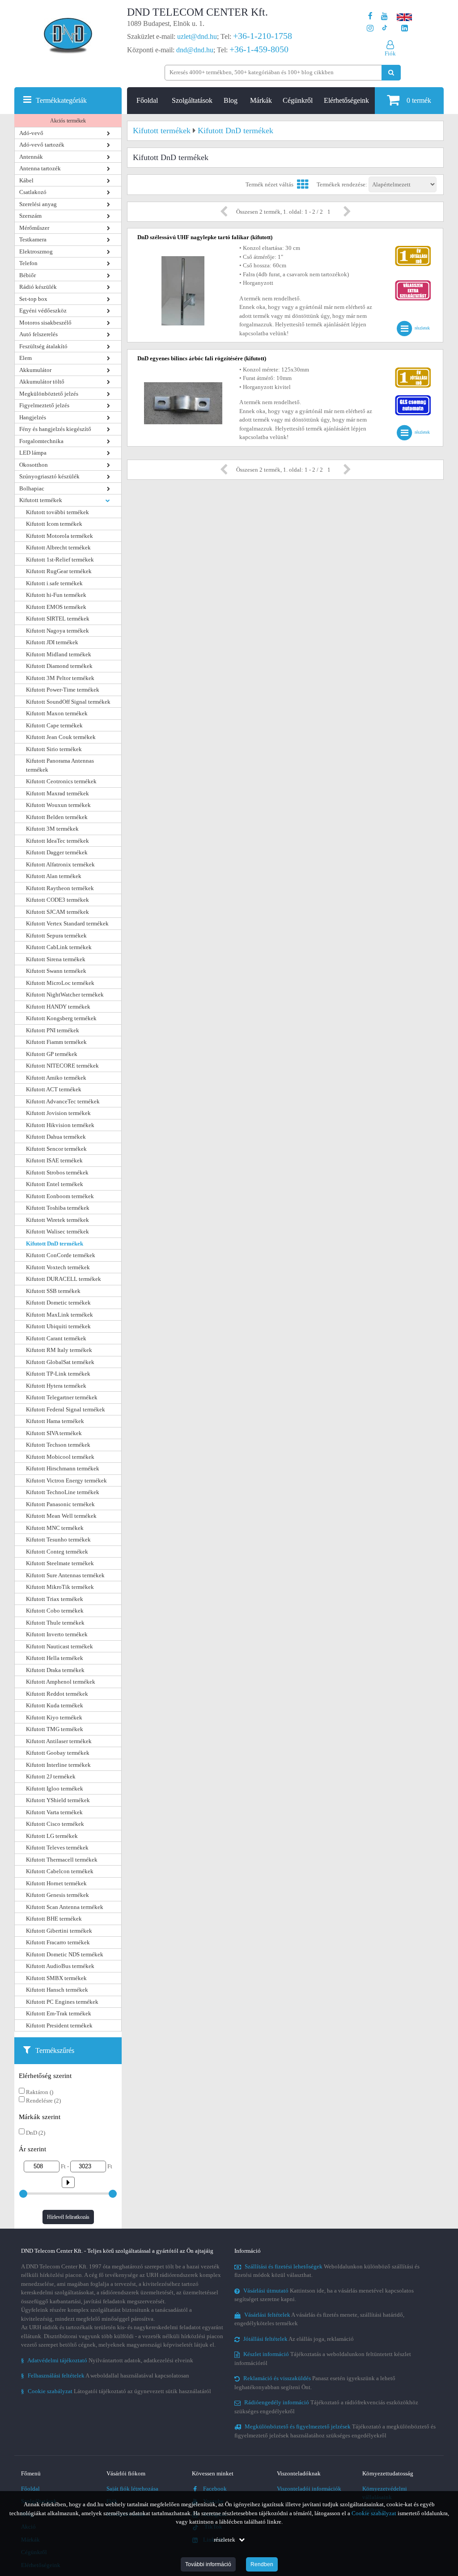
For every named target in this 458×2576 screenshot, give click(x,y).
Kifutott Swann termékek (56, 971)
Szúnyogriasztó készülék (49, 476)
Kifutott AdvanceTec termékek (63, 1101)
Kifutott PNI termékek (53, 1030)
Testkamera (33, 239)
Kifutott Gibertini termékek (59, 1931)
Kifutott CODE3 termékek (57, 900)
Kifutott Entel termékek (55, 1184)
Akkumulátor (35, 370)
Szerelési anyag (38, 204)
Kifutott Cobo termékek (55, 1611)
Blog (231, 100)
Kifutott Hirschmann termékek (63, 1468)
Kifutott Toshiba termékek (58, 1208)
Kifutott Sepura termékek (56, 935)
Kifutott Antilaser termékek (59, 1741)
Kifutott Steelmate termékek (60, 1563)
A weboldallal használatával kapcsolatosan (105, 2375)
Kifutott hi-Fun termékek (56, 595)
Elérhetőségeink (346, 100)
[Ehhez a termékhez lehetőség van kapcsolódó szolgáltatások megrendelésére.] (413, 282)
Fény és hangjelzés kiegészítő (55, 429)
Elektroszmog (36, 251)
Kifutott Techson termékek (58, 1445)
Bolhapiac (32, 488)
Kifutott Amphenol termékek (61, 1682)
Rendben (262, 2564)
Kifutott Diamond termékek (59, 666)
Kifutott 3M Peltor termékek (60, 678)
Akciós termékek (68, 121)
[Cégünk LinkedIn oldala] (405, 28)
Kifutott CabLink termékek (59, 947)
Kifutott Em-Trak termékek (59, 2013)
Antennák (31, 157)
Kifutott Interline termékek (58, 1765)
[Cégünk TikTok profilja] (384, 28)
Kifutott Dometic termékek (58, 1303)
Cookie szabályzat (374, 2513)
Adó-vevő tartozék (42, 145)
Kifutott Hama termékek (55, 1421)
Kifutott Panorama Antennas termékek (60, 765)
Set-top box (33, 299)
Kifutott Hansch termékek (57, 1990)
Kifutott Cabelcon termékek (60, 1871)
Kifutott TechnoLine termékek (63, 1492)
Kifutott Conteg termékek (57, 1552)
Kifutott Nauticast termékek (59, 1646)
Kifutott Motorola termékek (59, 536)
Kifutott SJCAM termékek (57, 912)
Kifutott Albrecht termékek (58, 547)
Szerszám (30, 216)
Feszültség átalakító (43, 346)
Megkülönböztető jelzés (49, 394)
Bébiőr (28, 275)
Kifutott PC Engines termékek (62, 2002)
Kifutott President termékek (59, 2025)
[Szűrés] (68, 2180)
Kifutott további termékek (57, 512)
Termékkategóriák (61, 100)
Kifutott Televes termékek (57, 1848)
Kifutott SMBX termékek (56, 1978)
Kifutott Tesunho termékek (58, 1539)
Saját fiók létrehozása (132, 2489)
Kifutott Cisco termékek (55, 1824)
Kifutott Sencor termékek (56, 1149)
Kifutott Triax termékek (55, 1599)
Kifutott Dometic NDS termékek (65, 1954)
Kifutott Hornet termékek (56, 1883)
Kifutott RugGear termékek (59, 571)
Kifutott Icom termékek (54, 524)
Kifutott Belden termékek (57, 817)
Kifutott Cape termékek (54, 725)
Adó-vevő (31, 133)
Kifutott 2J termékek (51, 1776)
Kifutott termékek (41, 500)
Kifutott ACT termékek (54, 1089)
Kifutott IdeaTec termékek (57, 841)
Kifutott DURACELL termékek (64, 1279)
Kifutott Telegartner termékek (62, 1397)
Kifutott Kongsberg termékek (61, 1018)
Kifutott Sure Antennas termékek (65, 1575)
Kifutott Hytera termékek (56, 1386)
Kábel (26, 180)
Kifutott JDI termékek (52, 642)
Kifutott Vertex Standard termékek (67, 923)
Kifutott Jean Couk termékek (61, 737)
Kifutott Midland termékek (59, 654)
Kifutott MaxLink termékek (59, 1315)
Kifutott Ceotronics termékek (61, 781)
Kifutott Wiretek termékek (57, 1220)
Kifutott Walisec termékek (57, 1231)
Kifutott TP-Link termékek (58, 1374)
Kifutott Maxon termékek (57, 713)
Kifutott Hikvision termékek (60, 1125)
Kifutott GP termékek (52, 1054)
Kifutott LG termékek (52, 1836)
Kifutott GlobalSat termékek (60, 1362)
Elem (25, 358)
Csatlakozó (33, 192)
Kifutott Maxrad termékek (57, 793)
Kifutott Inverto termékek (57, 1634)
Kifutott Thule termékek (55, 1623)
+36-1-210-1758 (263, 36)
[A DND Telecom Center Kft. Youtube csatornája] (384, 16)
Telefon (28, 263)
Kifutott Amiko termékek (56, 1078)
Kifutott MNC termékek (55, 1528)
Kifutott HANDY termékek (58, 1007)
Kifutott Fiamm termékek (56, 1042)
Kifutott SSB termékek (53, 1291)
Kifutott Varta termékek (54, 1812)
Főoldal (147, 100)
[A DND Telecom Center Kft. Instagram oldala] (370, 28)
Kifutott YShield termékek (58, 1800)
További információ (208, 2564)
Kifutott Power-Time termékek (63, 690)
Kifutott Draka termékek (55, 1670)
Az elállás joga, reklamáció (299, 2339)
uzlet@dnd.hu (197, 36)
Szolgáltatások (192, 100)
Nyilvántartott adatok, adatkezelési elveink (107, 2360)
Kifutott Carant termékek (56, 1338)
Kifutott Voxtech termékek (58, 1267)
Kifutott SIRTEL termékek (58, 619)
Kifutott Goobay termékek (58, 1753)
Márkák (261, 100)
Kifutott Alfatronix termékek (60, 864)
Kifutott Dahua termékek (56, 1137)
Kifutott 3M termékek (52, 829)
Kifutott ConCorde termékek (61, 1255)
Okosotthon (34, 465)
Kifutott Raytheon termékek (60, 888)
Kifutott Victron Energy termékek (66, 1480)
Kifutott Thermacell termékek (62, 1860)
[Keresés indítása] (391, 73)
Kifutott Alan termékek (54, 876)
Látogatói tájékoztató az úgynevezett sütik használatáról (116, 2391)
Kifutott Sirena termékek (56, 959)
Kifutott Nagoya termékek (57, 631)
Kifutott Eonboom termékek (60, 1196)
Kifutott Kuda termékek (55, 1705)
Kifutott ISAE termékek (54, 1160)
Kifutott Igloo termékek (55, 1788)
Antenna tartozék (40, 168)
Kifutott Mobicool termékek (60, 1457)
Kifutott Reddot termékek (57, 1694)
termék (419, 100)
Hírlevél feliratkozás (68, 2217)
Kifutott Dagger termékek (57, 852)
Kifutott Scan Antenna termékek (65, 1907)
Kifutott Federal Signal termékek (66, 1409)
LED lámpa (33, 453)
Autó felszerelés (38, 334)
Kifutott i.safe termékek (54, 583)
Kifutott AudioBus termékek (60, 1966)
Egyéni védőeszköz (43, 310)
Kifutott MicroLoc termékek (60, 983)
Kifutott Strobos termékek (57, 1172)
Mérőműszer (34, 228)
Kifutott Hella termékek (55, 1658)
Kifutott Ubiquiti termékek (58, 1326)
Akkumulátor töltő (42, 382)
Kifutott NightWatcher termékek (65, 995)
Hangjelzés (33, 417)
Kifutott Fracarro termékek (58, 1942)
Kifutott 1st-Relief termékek (60, 560)
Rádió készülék (38, 287)
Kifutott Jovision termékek (58, 1113)
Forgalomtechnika (41, 441)
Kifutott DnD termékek (55, 1244)
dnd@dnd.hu (195, 50)
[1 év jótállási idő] (413, 248)
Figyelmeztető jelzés (44, 405)
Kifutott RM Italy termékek (59, 1350)
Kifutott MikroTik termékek (60, 1587)
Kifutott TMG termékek (55, 1729)
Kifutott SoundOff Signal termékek (68, 702)
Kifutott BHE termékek (54, 1919)
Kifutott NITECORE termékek (62, 1066)
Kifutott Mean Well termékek (61, 1516)
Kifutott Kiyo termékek (54, 1717)
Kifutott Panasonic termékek (60, 1504)
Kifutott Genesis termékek (57, 1895)
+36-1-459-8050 (259, 49)
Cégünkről (298, 100)
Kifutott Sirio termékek (54, 749)
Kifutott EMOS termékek (56, 607)
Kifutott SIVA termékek (54, 1433)
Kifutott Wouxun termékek (58, 805)
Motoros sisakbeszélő (45, 323)
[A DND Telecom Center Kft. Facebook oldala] (370, 16)
